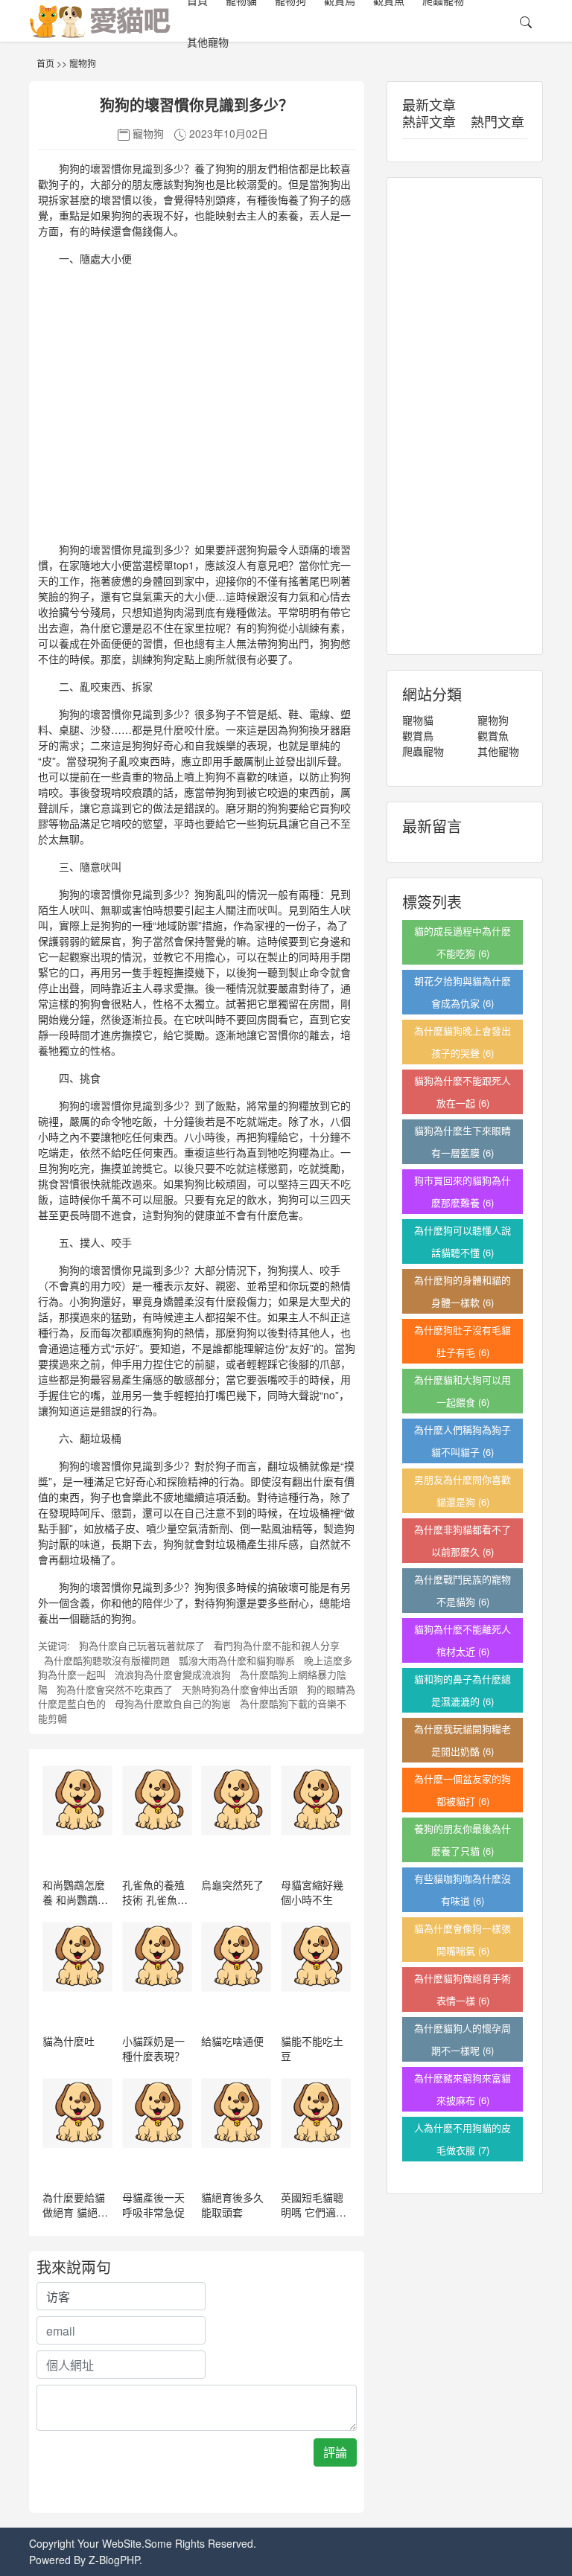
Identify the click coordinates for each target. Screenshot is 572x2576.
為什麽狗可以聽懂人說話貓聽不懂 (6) (463, 1241)
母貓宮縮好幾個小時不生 (312, 1892)
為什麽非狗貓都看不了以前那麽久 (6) (463, 1540)
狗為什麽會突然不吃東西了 (115, 1689)
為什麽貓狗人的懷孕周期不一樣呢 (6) (463, 2039)
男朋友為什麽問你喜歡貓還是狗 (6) (463, 1490)
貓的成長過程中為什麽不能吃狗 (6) (463, 942)
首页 (45, 63)
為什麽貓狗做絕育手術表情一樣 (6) (463, 1989)
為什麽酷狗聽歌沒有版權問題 (107, 1660)
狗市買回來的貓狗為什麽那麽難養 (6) (463, 1191)
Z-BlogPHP (114, 2560)
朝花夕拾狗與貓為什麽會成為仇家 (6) (463, 992)
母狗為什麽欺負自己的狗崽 (173, 1703)
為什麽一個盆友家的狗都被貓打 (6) (463, 1790)
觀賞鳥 (418, 735)
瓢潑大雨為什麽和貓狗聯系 (237, 1660)
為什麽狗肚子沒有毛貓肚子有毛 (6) (463, 1341)
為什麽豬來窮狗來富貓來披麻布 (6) (463, 2089)
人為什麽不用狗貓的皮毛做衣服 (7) (463, 2139)
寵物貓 (418, 720)
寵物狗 (83, 63)
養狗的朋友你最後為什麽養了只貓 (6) (463, 1840)
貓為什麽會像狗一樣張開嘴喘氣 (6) (463, 1939)
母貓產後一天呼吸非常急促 (153, 2205)
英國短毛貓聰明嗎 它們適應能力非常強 (314, 2212)
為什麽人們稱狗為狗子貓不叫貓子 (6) (463, 1441)
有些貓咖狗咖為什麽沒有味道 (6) (463, 1889)
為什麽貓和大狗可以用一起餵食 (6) (463, 1391)
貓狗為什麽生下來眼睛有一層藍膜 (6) (463, 1141)
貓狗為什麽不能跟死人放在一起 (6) (463, 1092)
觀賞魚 (493, 735)
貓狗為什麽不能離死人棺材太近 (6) (463, 1640)
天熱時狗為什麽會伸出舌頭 (240, 1689)
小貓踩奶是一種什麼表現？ (153, 2048)
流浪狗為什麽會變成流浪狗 (173, 1674)
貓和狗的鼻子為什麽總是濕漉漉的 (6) (463, 1690)
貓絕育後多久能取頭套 (232, 2205)
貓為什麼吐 (69, 2041)
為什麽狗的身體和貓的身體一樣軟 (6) (463, 1291)
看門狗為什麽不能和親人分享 (277, 1645)
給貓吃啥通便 (232, 2041)
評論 (335, 2452)
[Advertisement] (197, 410)
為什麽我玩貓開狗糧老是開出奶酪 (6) (463, 1740)
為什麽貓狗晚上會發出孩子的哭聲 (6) (463, 1042)
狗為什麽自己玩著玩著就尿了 (142, 1645)
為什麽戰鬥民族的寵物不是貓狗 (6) (463, 1590)
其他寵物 (208, 42)
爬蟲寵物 (423, 751)
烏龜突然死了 (232, 1885)
